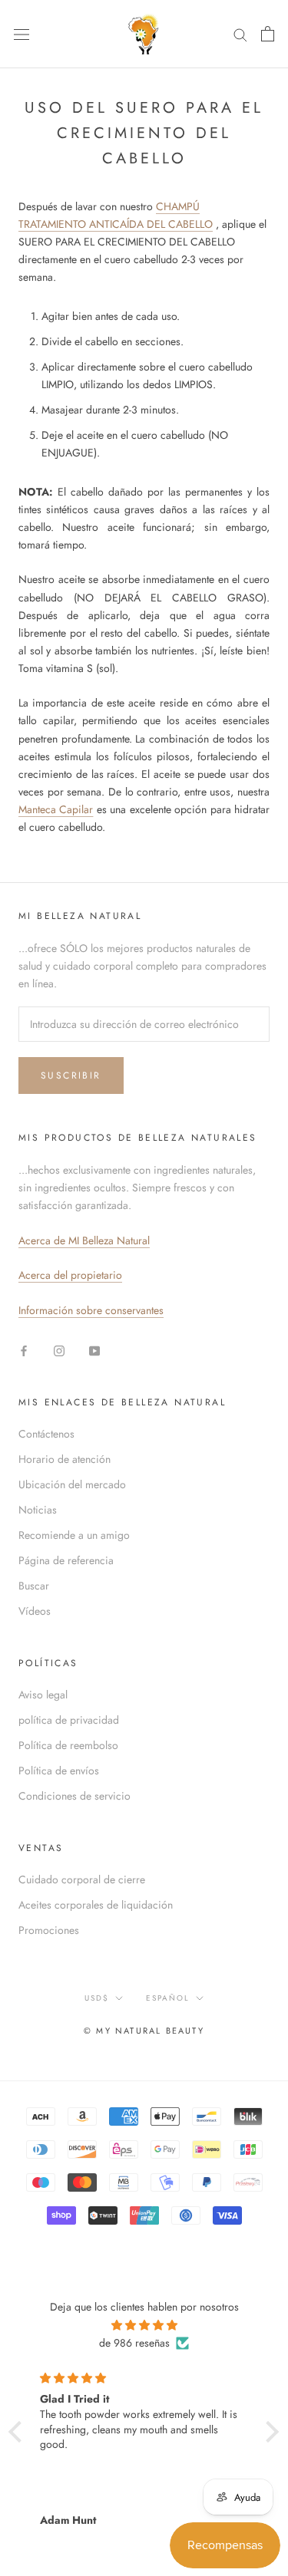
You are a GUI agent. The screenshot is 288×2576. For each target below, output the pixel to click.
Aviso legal (43, 1695)
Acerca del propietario (70, 1275)
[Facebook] (24, 1350)
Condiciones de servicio (74, 1796)
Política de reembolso (68, 1745)
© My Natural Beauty (144, 2031)
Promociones (49, 1930)
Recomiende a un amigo (74, 1535)
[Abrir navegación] (22, 34)
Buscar (34, 1586)
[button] (19, 2432)
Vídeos (35, 1611)
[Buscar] (240, 34)
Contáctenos (46, 1434)
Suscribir (71, 1076)
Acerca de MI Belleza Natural (84, 1240)
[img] (144, 2325)
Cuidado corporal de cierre (82, 1879)
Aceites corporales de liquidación (96, 1905)
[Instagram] (59, 1350)
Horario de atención (65, 1459)
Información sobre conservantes (91, 1310)
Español (168, 1998)
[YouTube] (94, 1350)
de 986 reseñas (134, 2343)
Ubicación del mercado (72, 1484)
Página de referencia (66, 1560)
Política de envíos (59, 1771)
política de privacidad (69, 1720)
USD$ (97, 1998)
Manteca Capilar (56, 809)
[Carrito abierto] (268, 34)
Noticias (38, 1510)
